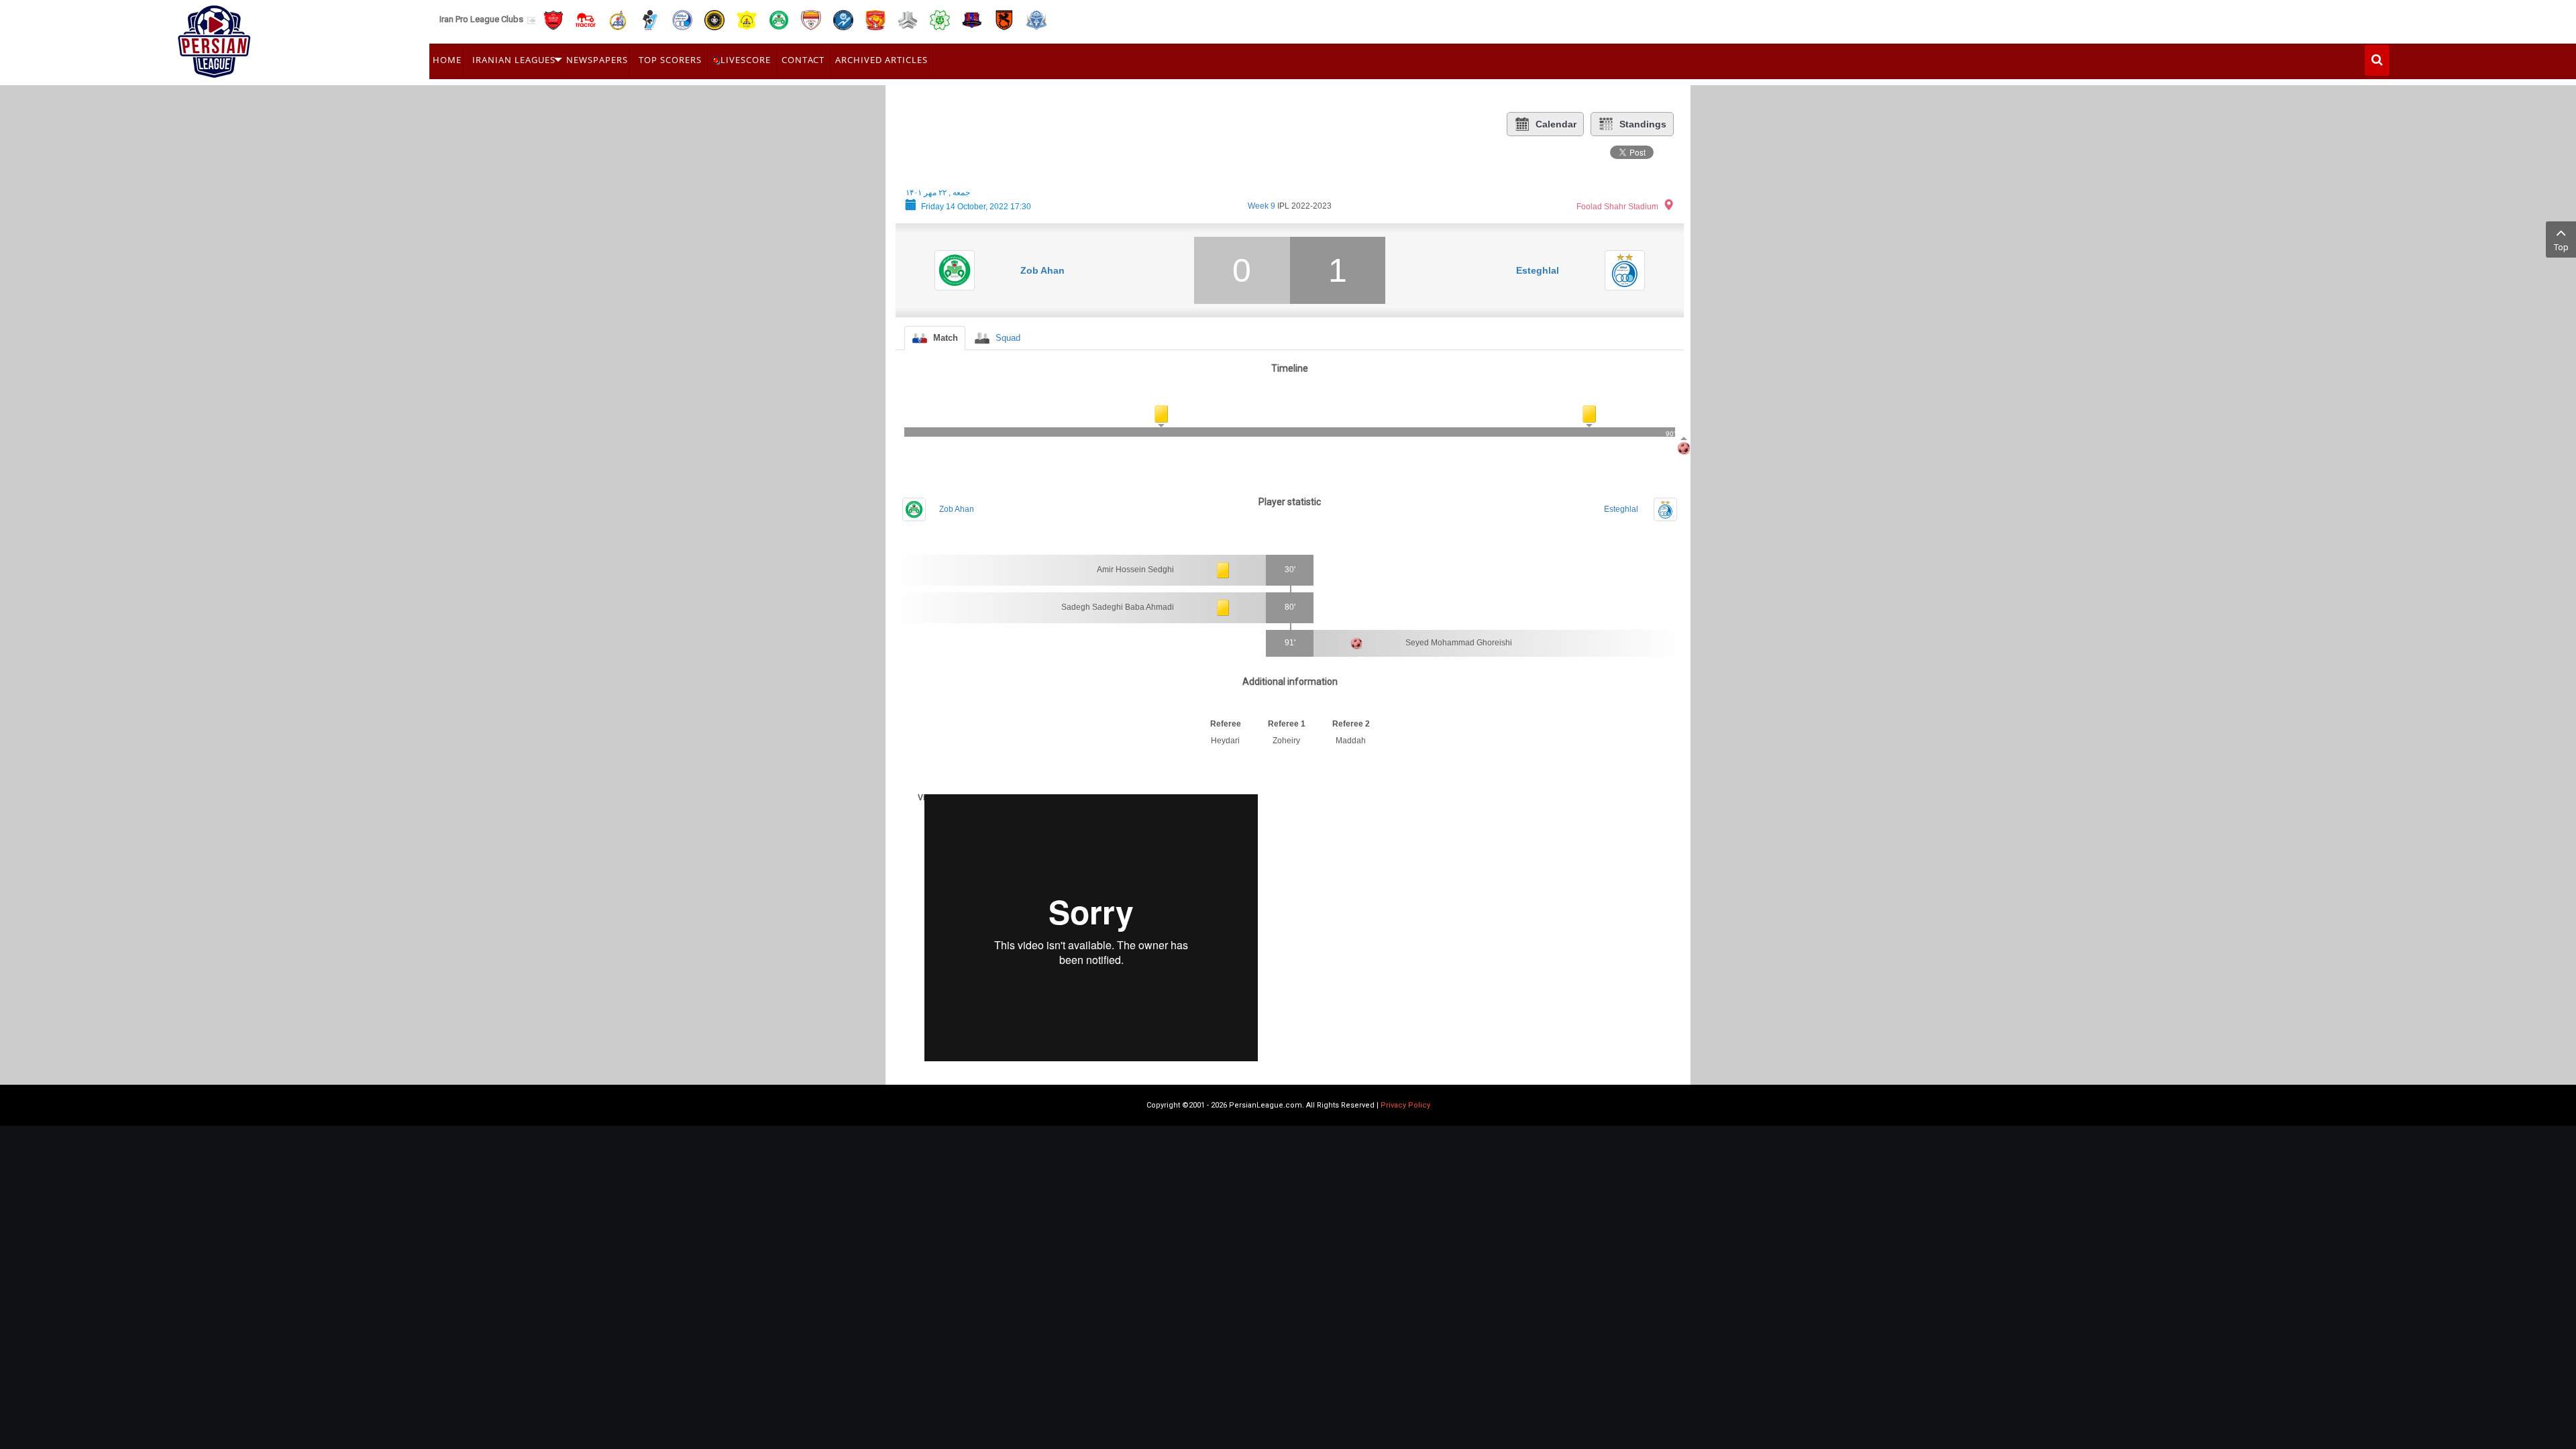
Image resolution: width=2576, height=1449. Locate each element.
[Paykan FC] (650, 19)
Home (447, 60)
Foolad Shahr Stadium (1617, 207)
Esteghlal (1538, 270)
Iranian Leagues (514, 60)
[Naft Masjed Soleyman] (618, 19)
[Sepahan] (714, 19)
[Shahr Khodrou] (875, 19)
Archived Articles (881, 60)
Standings (1643, 124)
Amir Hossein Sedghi (1135, 570)
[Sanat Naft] (747, 19)
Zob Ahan (1042, 270)
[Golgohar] (843, 19)
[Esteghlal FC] (682, 19)
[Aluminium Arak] (1036, 19)
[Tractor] (586, 19)
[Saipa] (908, 19)
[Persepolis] (553, 19)
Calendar (1556, 124)
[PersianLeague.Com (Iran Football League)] (214, 38)
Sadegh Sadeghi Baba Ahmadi (1118, 607)
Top (2561, 247)
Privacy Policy (1405, 1105)
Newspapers (597, 60)
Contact (803, 60)
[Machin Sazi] (940, 19)
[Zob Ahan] (779, 19)
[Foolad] (811, 19)
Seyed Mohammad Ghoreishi (1459, 643)
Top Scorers (670, 60)
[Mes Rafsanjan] (1004, 19)
